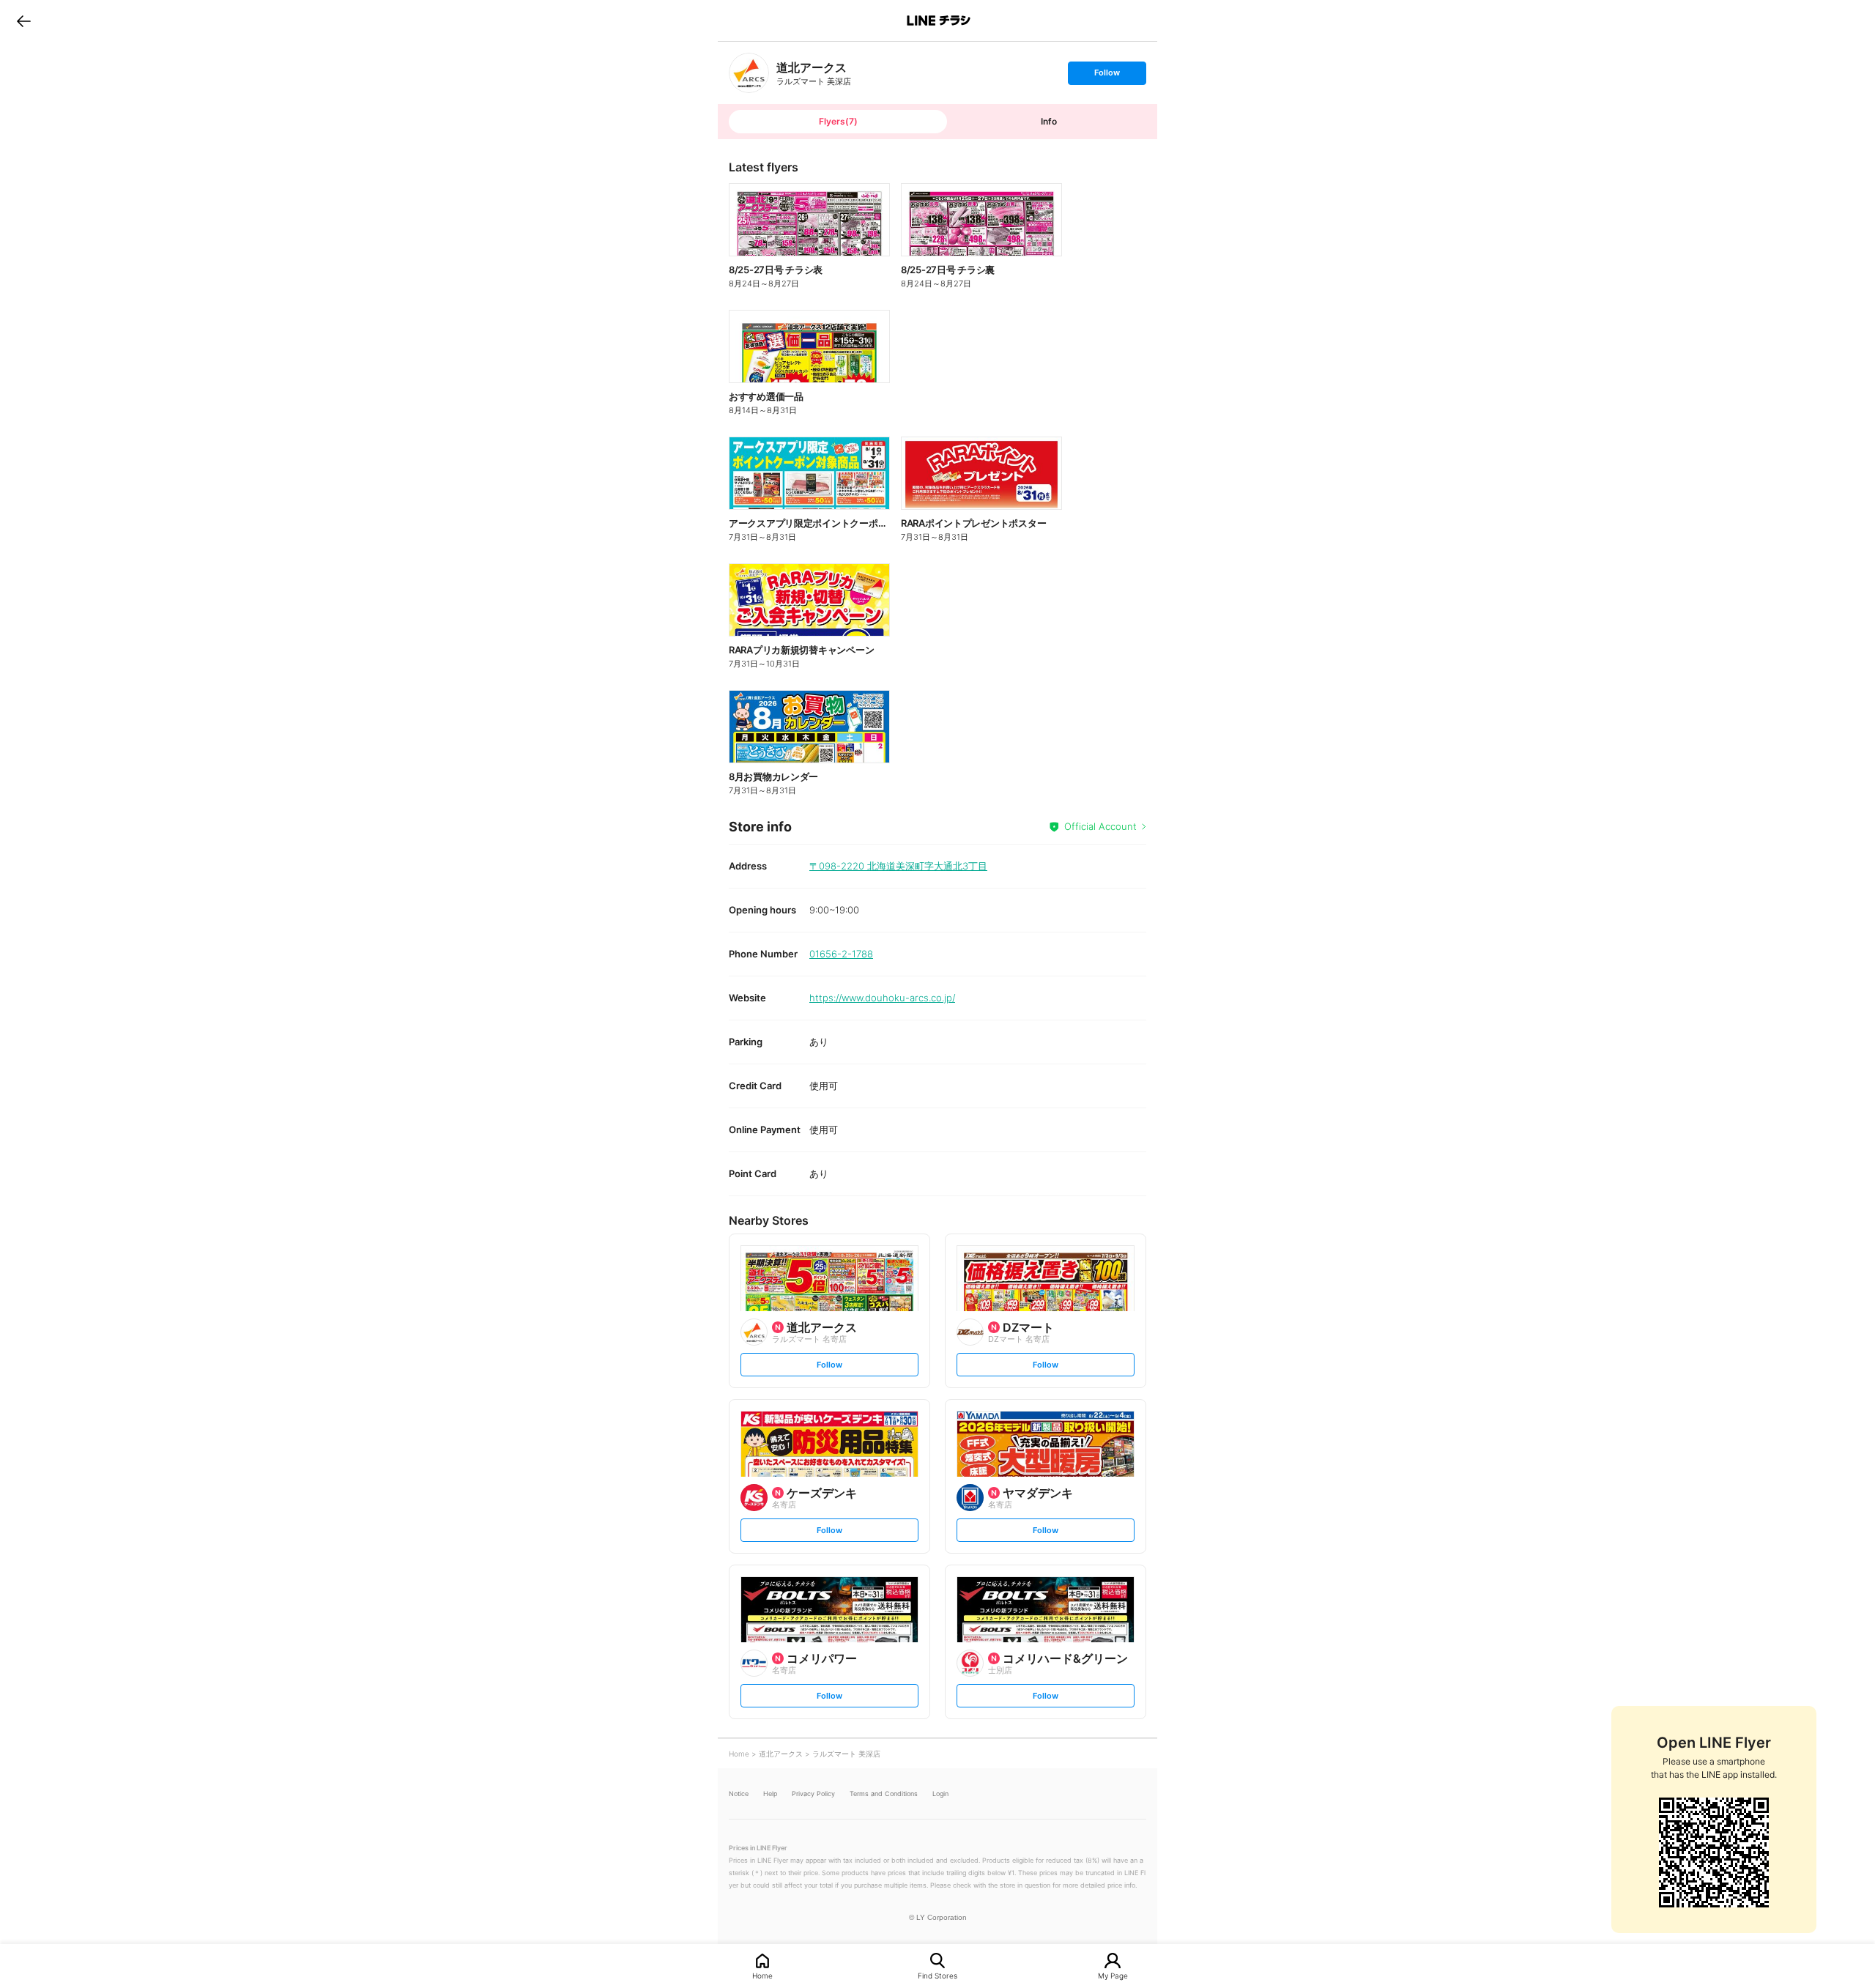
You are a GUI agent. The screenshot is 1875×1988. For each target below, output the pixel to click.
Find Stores (937, 1975)
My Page (1113, 1975)
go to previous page (24, 21)
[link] (749, 73)
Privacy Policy (813, 1794)
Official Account (1100, 826)
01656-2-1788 (841, 954)
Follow (1107, 76)
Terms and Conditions (884, 1794)
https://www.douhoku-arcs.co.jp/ (882, 998)
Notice (739, 1794)
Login (940, 1794)
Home (762, 1975)
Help (770, 1794)
